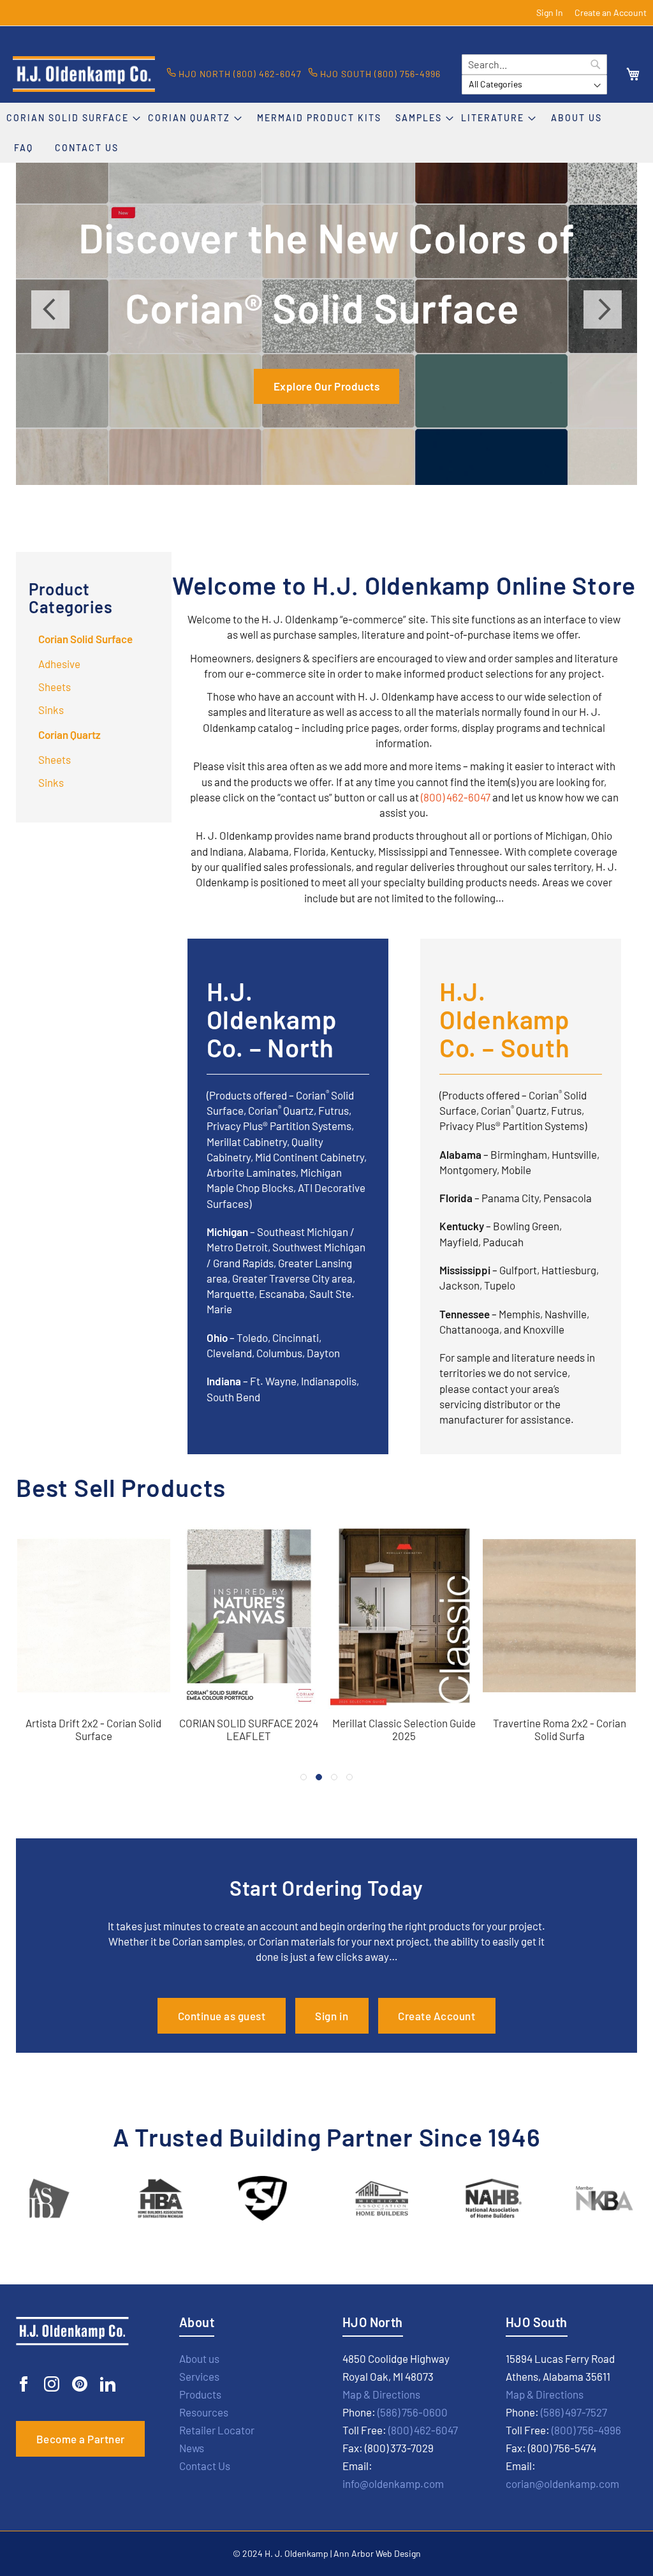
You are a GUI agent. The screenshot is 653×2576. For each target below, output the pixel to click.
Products (200, 2394)
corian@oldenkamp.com (562, 2483)
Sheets (55, 687)
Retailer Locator (217, 2430)
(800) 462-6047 (456, 797)
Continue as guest (222, 2016)
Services (199, 2376)
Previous (50, 309)
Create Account (437, 2016)
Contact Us (205, 2466)
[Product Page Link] (94, 1707)
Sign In (550, 12)
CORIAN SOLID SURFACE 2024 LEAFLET (249, 1729)
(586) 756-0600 (413, 2412)
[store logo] (84, 74)
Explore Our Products (326, 386)
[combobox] (534, 64)
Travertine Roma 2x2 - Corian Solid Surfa (560, 1729)
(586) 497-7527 (574, 2412)
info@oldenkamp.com (393, 2483)
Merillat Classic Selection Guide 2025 (404, 1729)
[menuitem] (74, 118)
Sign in (332, 2016)
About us (199, 2358)
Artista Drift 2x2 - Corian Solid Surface (93, 1729)
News (192, 2448)
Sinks (51, 710)
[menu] (326, 133)
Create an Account (611, 12)
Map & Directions (381, 2394)
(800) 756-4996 (586, 2430)
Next (603, 309)
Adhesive (59, 664)
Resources (204, 2412)
